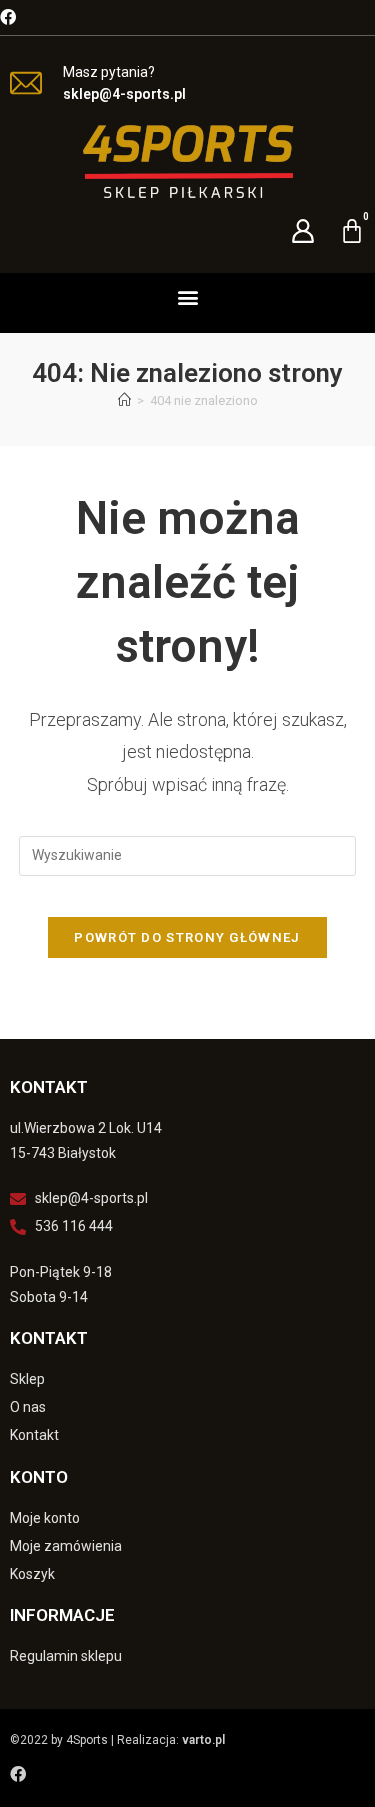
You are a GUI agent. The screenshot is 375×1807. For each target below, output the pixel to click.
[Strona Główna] (124, 400)
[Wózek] (352, 231)
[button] (187, 296)
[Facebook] (8, 17)
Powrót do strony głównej (187, 937)
